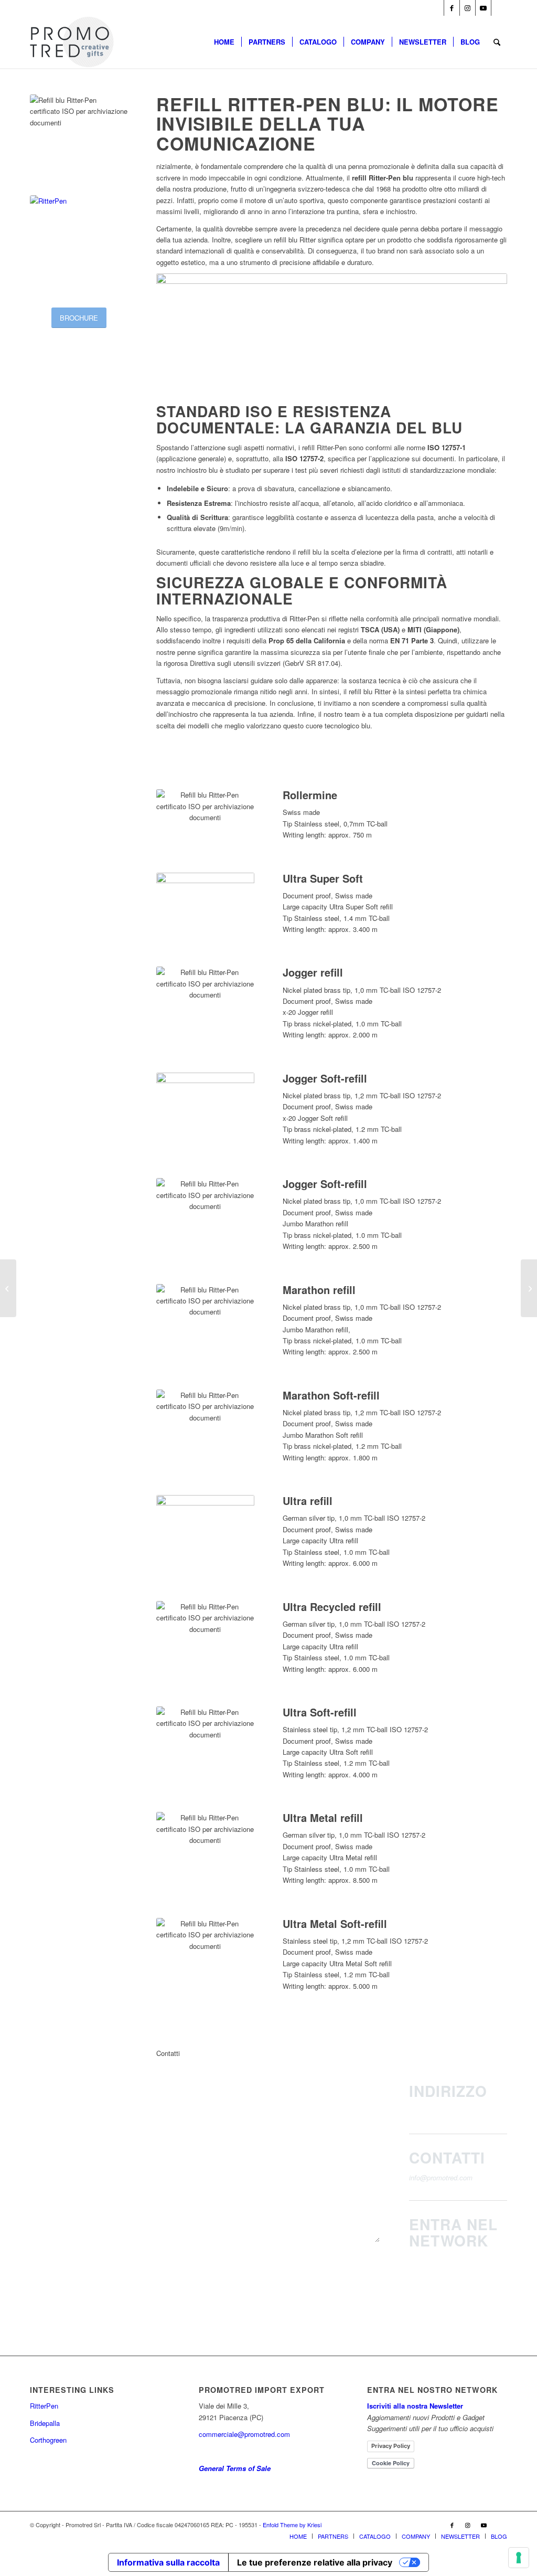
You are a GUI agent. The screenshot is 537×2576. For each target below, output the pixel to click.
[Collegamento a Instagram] (468, 8)
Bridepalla (45, 2423)
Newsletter (462, 2260)
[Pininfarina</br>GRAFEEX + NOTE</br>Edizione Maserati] (8, 1288)
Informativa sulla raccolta (168, 2562)
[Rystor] (529, 1288)
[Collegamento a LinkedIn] (436, 8)
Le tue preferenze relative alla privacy (315, 2562)
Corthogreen (48, 2440)
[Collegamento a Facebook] (452, 8)
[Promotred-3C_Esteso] (72, 42)
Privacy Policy (391, 2446)
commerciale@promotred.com (244, 2434)
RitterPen (44, 2406)
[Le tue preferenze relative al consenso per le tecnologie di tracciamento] (519, 2558)
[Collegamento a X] (499, 8)
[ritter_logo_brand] (79, 244)
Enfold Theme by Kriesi (292, 2525)
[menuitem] (224, 42)
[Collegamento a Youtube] (483, 8)
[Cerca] (497, 42)
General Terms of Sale (235, 2468)
